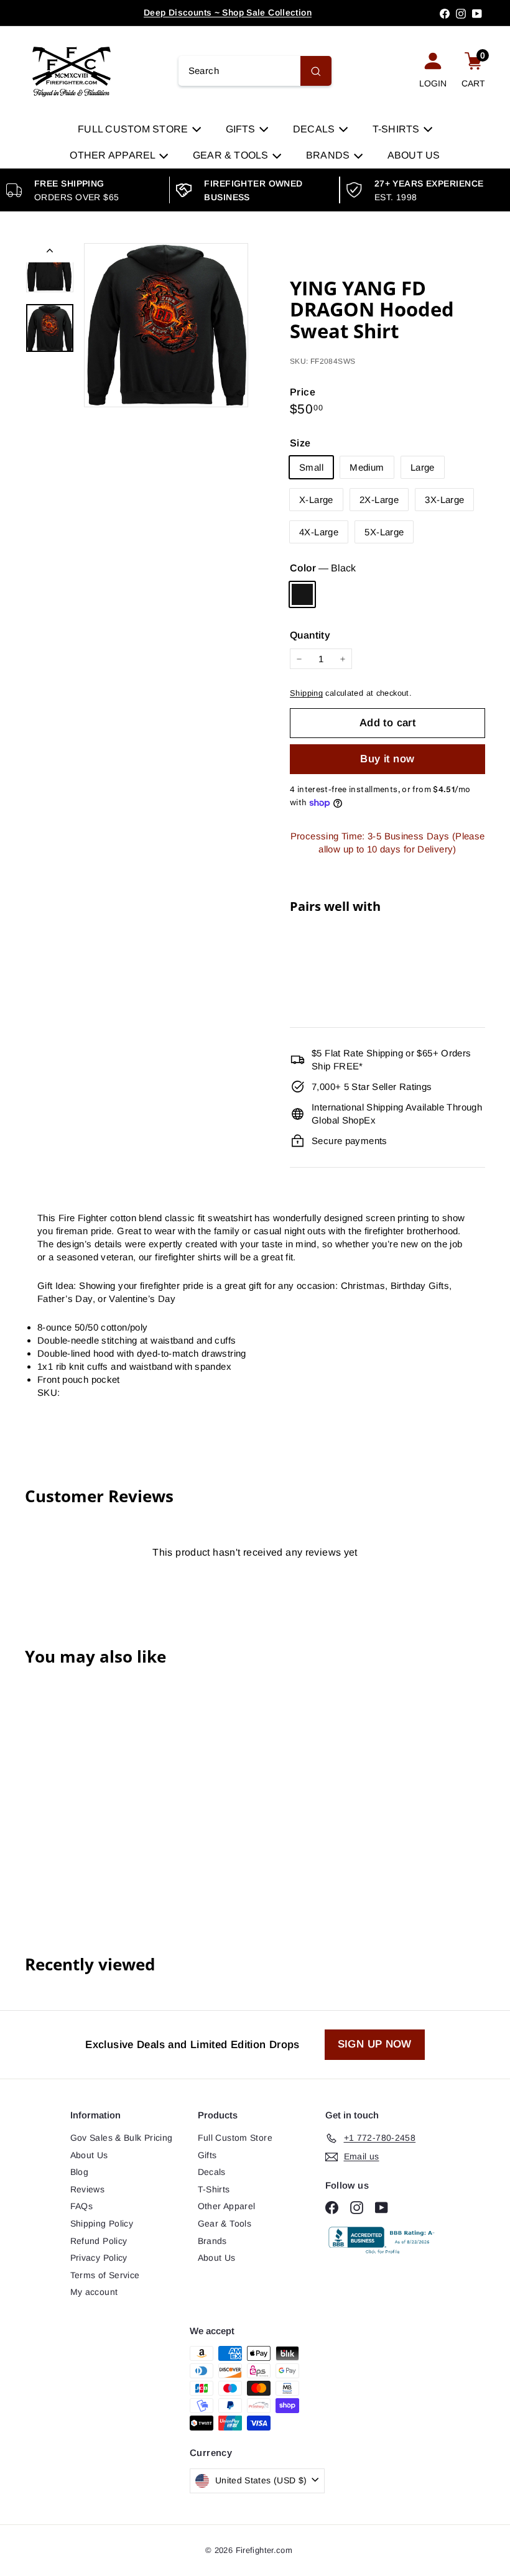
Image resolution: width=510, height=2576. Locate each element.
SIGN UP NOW (375, 2044)
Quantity (310, 635)
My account (94, 2292)
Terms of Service (105, 2275)
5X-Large (384, 532)
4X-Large (319, 532)
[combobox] (255, 71)
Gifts (242, 129)
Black (302, 594)
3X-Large (444, 500)
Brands (329, 155)
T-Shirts (397, 129)
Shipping (306, 693)
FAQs (82, 2206)
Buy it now (387, 759)
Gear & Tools (232, 155)
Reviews (88, 2189)
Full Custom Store (134, 129)
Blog (80, 2172)
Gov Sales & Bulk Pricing (122, 2138)
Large (423, 467)
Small (311, 467)
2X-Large (379, 500)
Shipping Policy (102, 2223)
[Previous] (50, 253)
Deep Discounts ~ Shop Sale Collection (228, 12)
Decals (315, 129)
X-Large (316, 500)
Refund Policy (99, 2241)
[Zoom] (166, 325)
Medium (367, 467)
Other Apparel (114, 155)
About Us (414, 155)
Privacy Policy (99, 2258)
